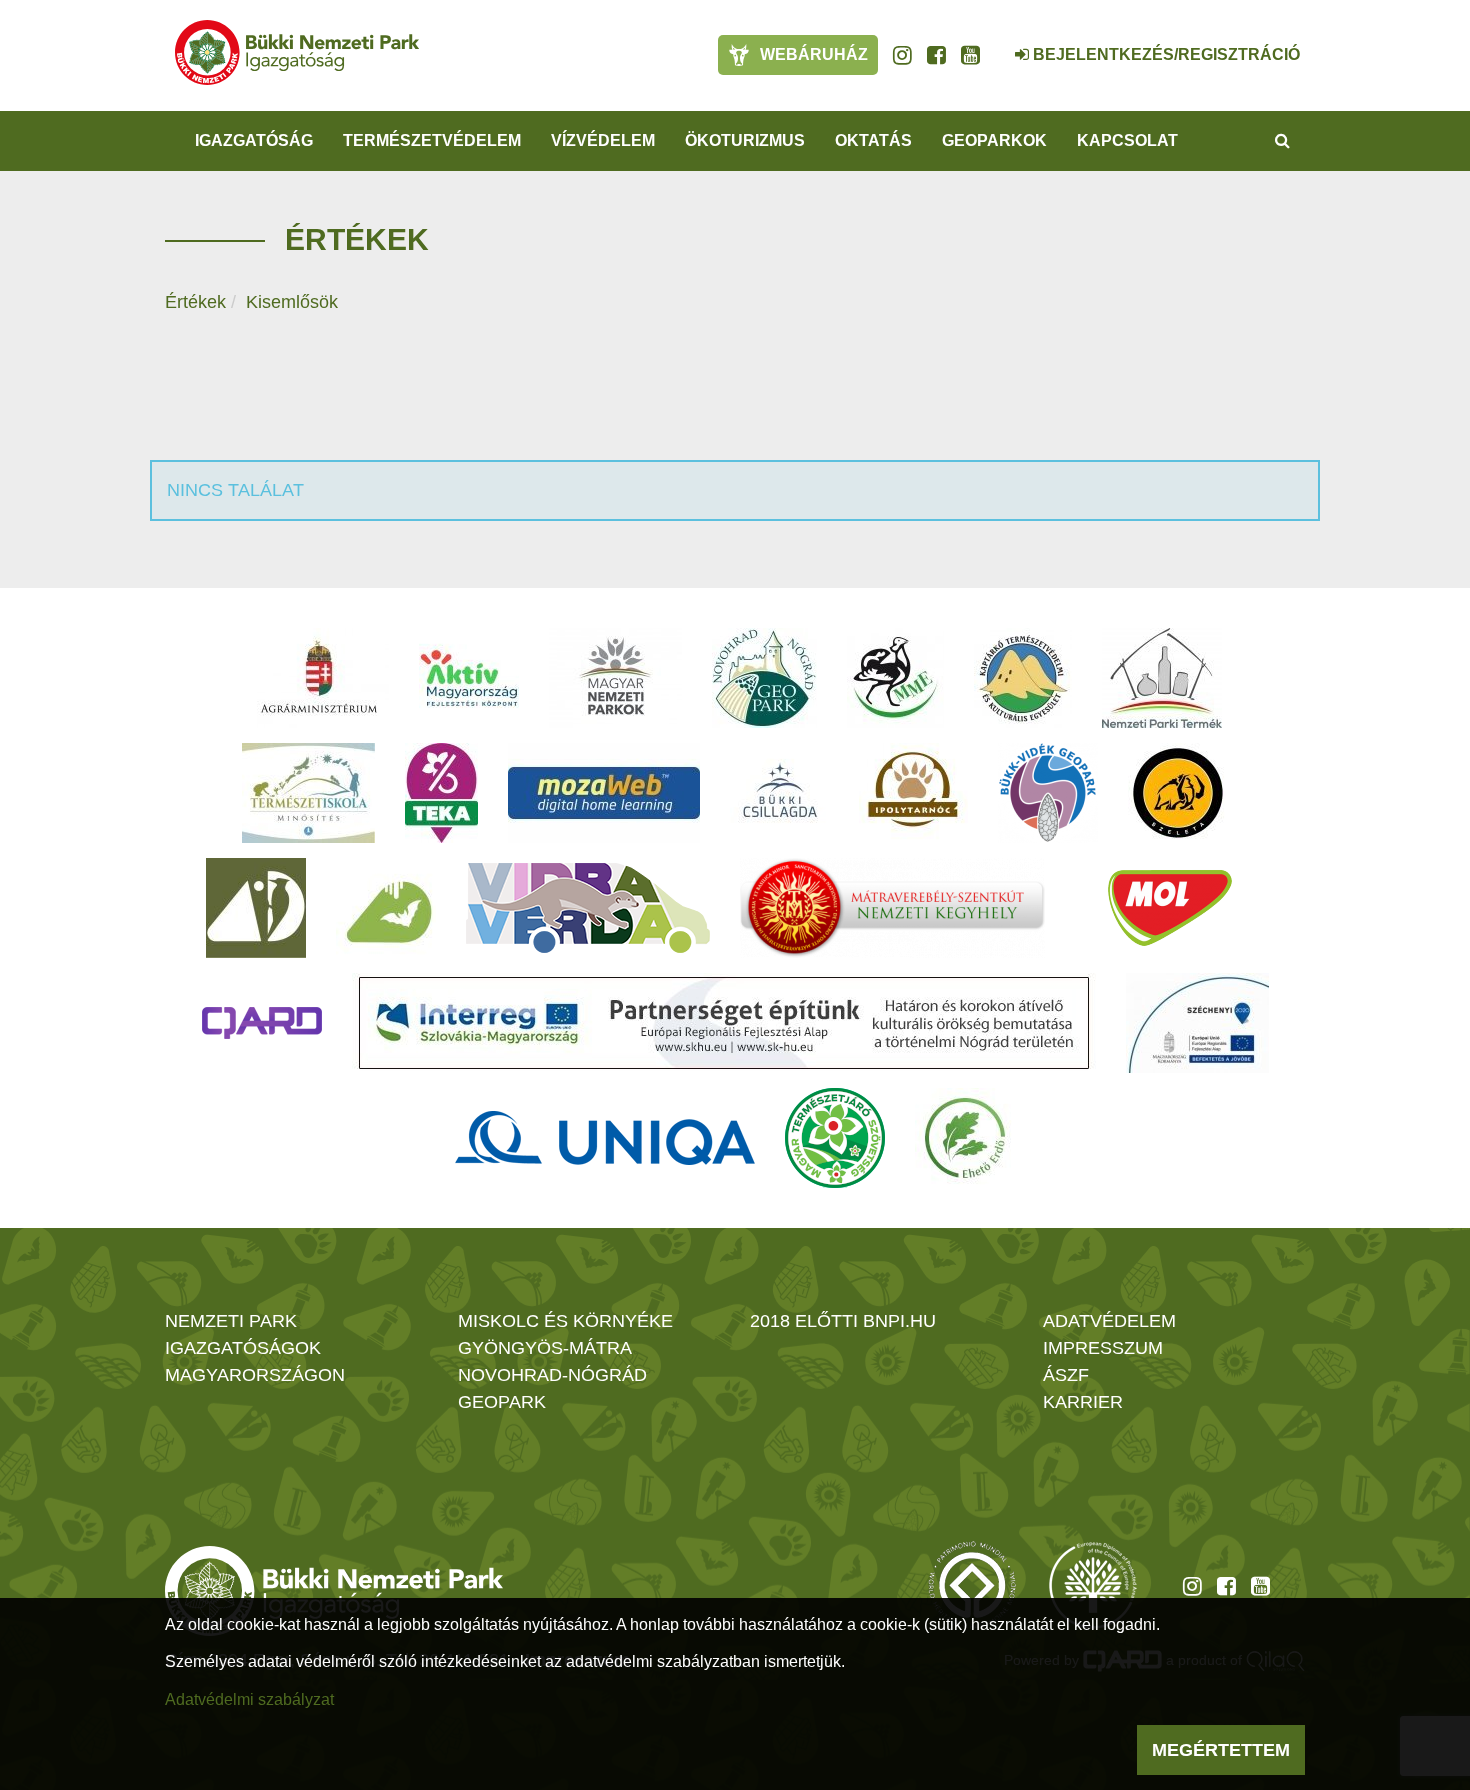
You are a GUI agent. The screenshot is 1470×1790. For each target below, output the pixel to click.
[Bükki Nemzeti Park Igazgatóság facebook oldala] (936, 55)
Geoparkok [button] (994, 140)
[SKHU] (724, 1023)
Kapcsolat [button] (1127, 140)
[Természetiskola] (308, 793)
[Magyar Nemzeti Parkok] (615, 678)
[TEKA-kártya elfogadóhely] (441, 793)
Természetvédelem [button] (432, 140)
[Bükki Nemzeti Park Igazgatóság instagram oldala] (902, 55)
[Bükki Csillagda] (779, 793)
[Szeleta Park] (1178, 793)
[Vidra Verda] (588, 908)
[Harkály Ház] (256, 908)
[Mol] (1170, 908)
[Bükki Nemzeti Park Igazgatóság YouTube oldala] (970, 55)
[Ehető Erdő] (965, 1138)
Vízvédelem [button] (603, 140)
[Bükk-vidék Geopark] (1048, 793)
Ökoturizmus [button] (745, 140)
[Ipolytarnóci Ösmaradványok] (913, 793)
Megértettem (1221, 1750)
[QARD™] (262, 1023)
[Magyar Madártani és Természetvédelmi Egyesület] (895, 678)
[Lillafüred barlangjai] (386, 908)
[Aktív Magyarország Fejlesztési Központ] (469, 678)
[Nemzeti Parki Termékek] (1162, 678)
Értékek (195, 302)
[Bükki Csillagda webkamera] (995, 44)
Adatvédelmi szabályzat (249, 1699)
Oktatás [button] (873, 140)
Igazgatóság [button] (254, 140)
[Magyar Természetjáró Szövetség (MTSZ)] (835, 1138)
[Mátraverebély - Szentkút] (892, 908)
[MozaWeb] (604, 793)
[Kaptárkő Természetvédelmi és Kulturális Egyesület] (1023, 678)
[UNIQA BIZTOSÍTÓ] (605, 1138)
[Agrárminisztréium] (319, 678)
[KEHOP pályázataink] (1197, 1023)
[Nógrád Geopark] (764, 678)
